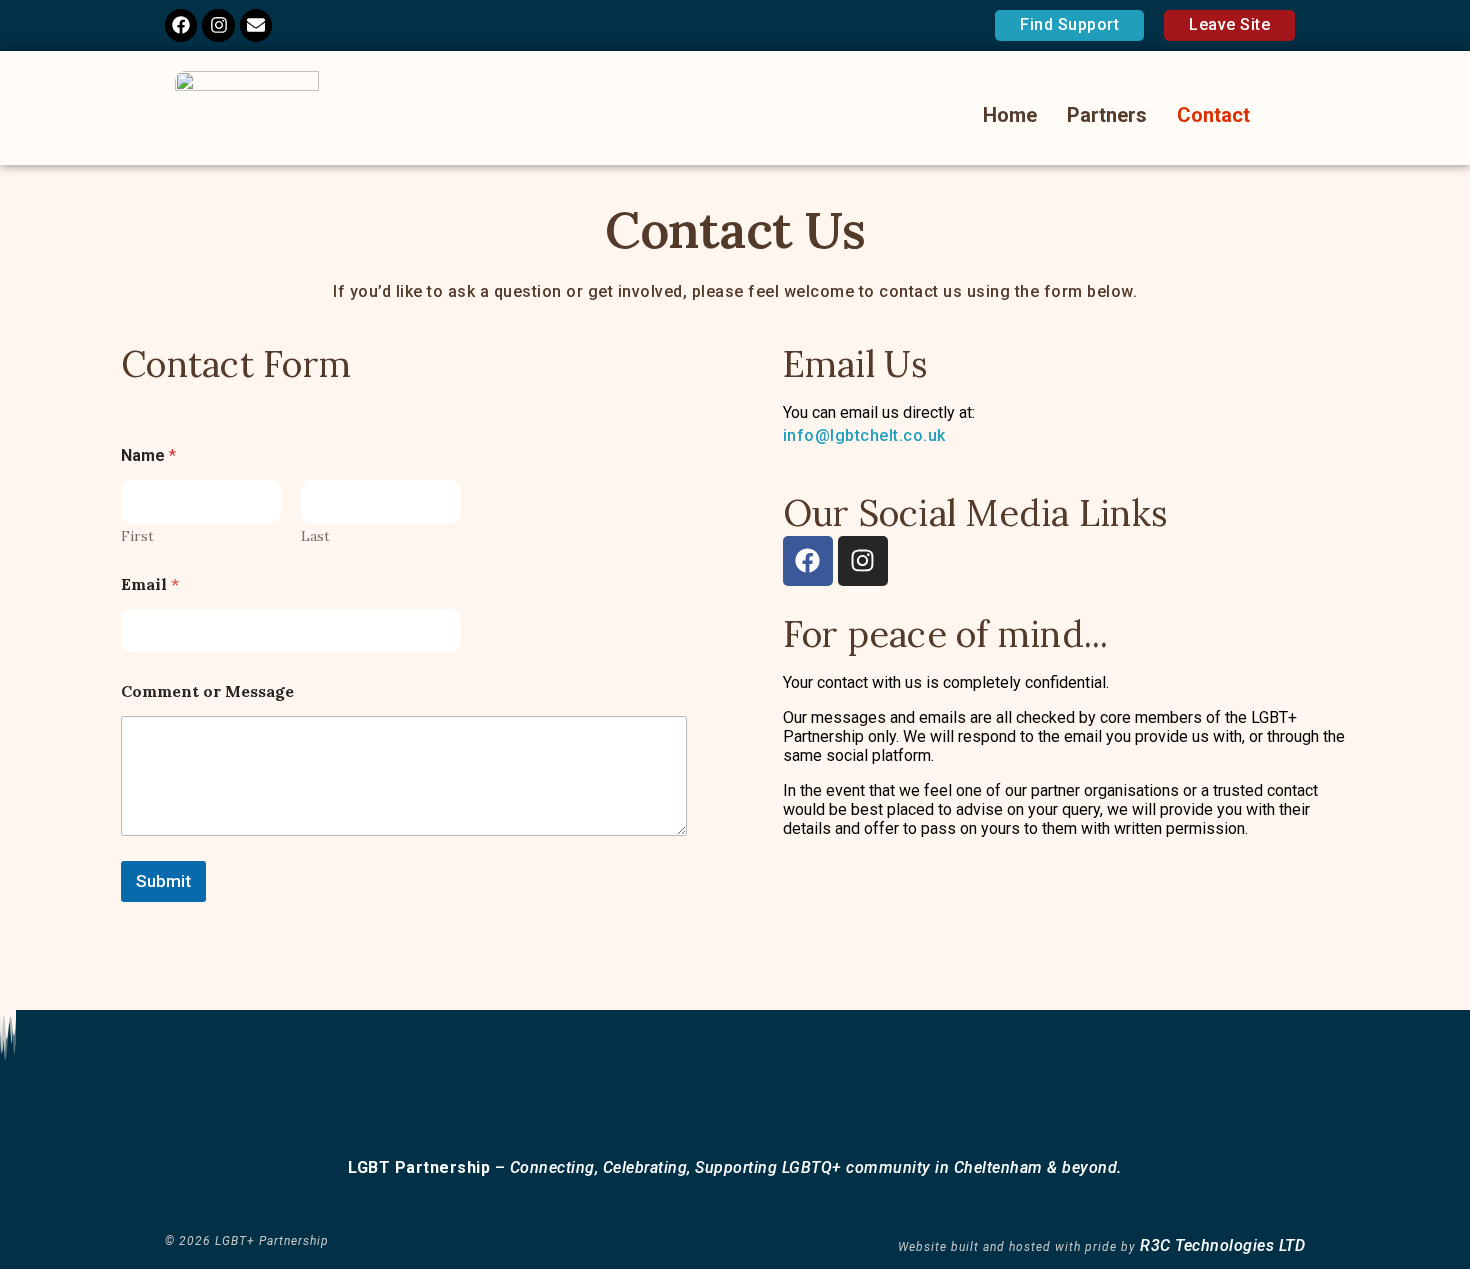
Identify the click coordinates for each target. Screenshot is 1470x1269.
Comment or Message (207, 691)
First (137, 536)
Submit (163, 881)
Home (1010, 115)
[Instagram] (218, 25)
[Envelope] (256, 25)
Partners (1107, 115)
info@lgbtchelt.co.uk (864, 435)
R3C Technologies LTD (1222, 1245)
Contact (1213, 115)
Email (150, 584)
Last (315, 536)
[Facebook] (181, 25)
